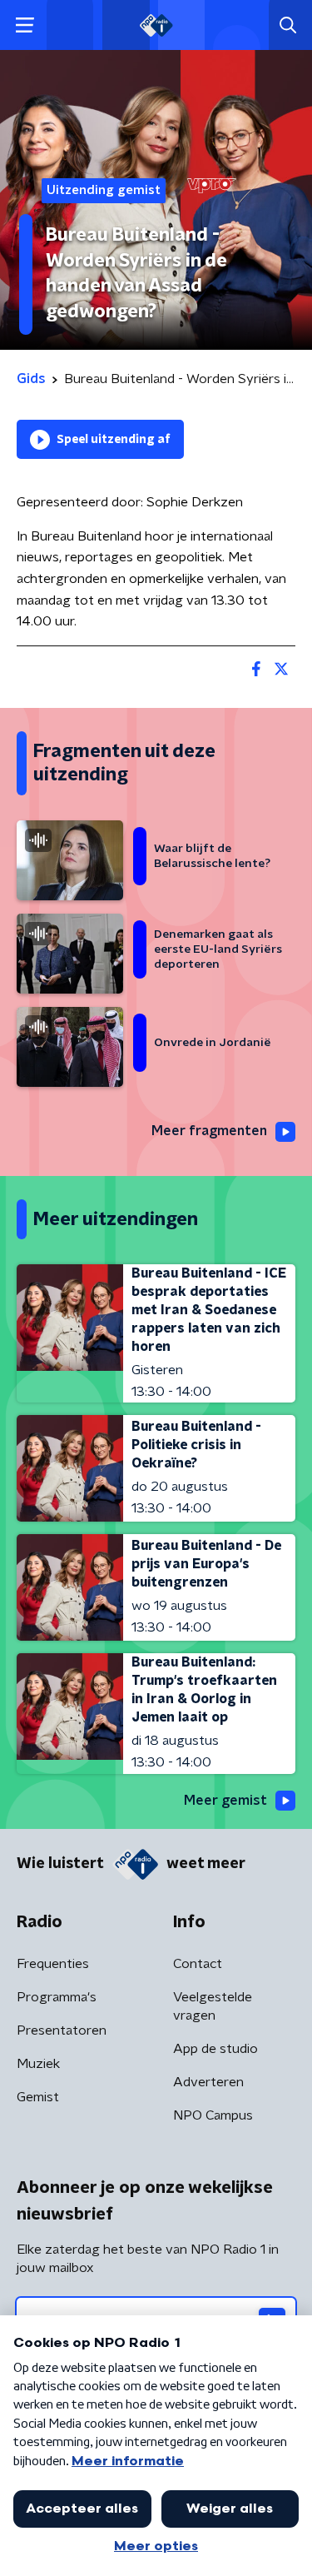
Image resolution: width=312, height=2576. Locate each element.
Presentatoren (62, 2030)
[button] (25, 25)
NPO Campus (213, 2115)
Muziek (38, 2064)
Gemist (38, 2097)
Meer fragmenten (209, 1131)
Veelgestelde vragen (213, 2006)
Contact (198, 1964)
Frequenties (53, 1964)
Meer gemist (225, 1801)
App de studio (215, 2049)
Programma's (57, 1997)
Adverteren (208, 2082)
